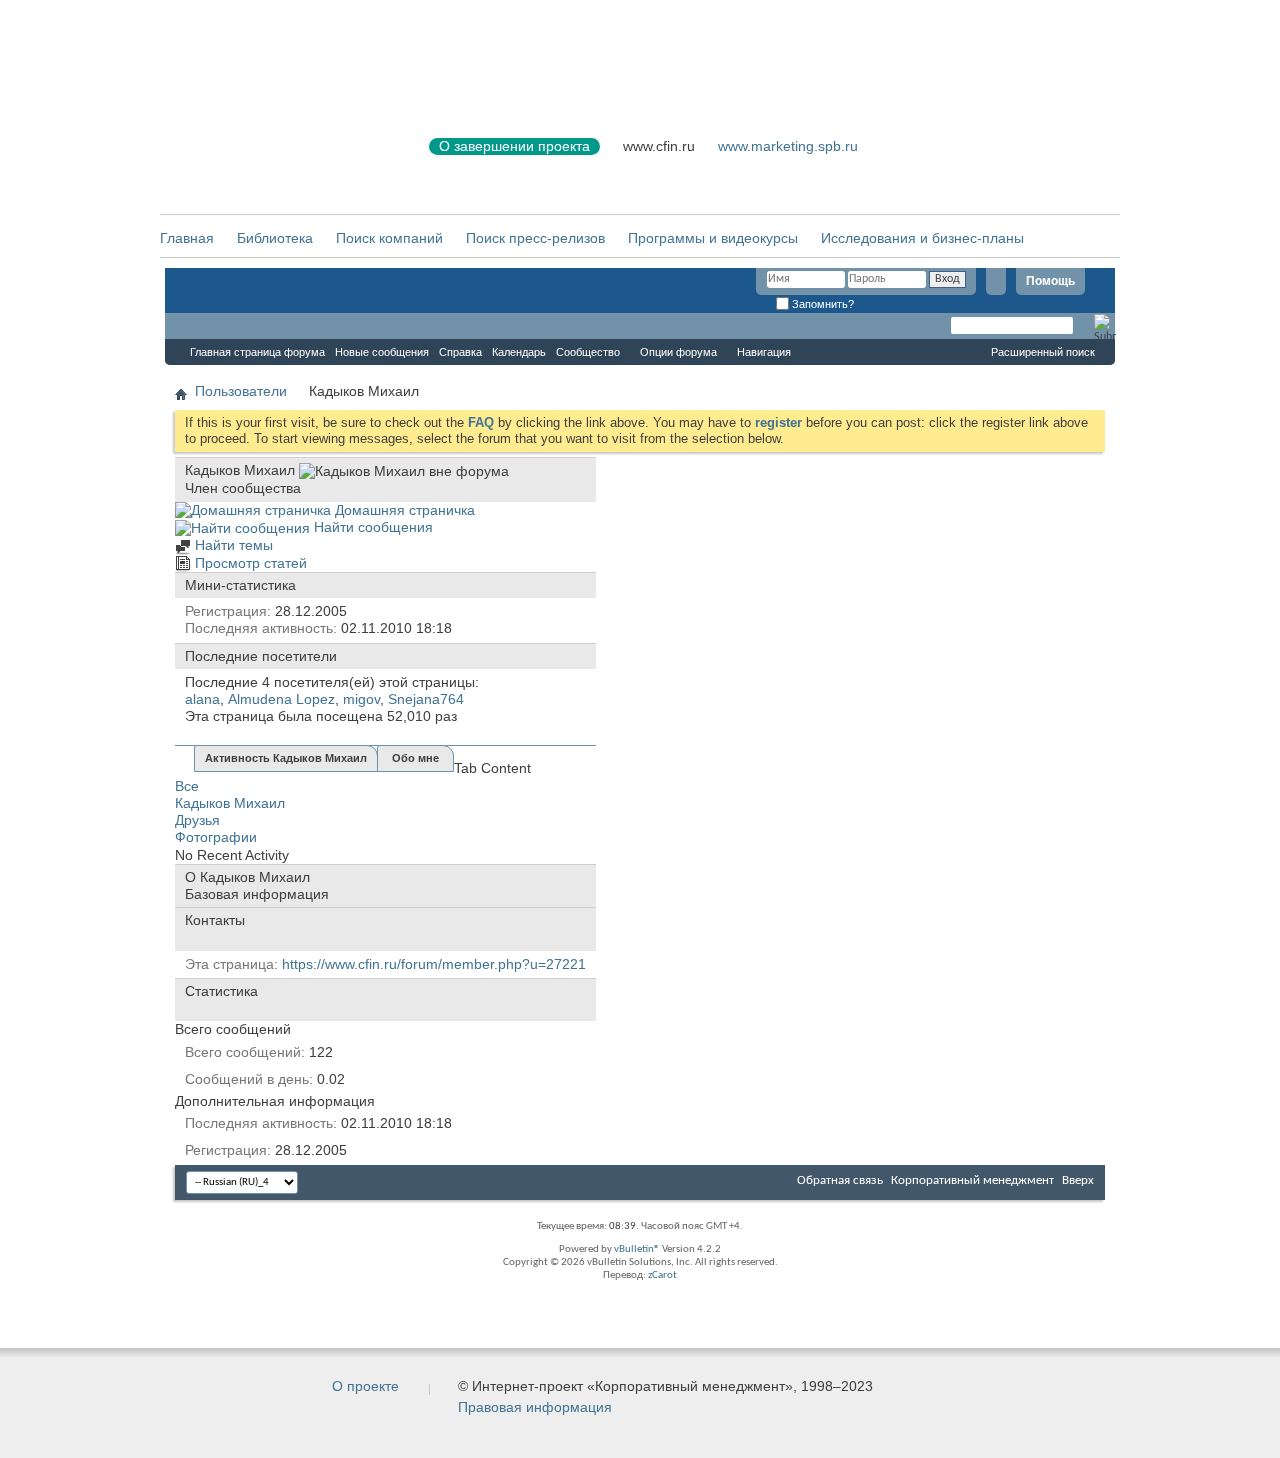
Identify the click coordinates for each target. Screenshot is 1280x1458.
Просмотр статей (249, 563)
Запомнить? (821, 304)
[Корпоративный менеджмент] (275, 158)
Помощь (1050, 281)
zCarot (662, 1275)
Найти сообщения (371, 527)
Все (187, 786)
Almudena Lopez (281, 699)
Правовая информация (535, 1407)
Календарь (519, 352)
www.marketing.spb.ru (788, 146)
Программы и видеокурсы (713, 238)
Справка (460, 352)
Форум (205, 326)
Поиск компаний (389, 238)
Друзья (197, 820)
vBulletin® (637, 1249)
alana (202, 699)
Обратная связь (840, 1180)
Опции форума (678, 352)
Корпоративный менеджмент (972, 1180)
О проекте (365, 1386)
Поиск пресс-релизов (535, 238)
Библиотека (275, 238)
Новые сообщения (382, 352)
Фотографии (216, 837)
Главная (187, 238)
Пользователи (241, 391)
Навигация (764, 352)
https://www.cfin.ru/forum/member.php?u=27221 (434, 964)
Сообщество (588, 352)
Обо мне (415, 758)
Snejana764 (426, 699)
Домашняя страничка (403, 510)
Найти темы (232, 545)
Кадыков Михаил (230, 803)
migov (361, 699)
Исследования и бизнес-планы (922, 238)
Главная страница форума (257, 352)
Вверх (1078, 1180)
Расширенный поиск (1043, 352)
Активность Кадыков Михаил (286, 758)
